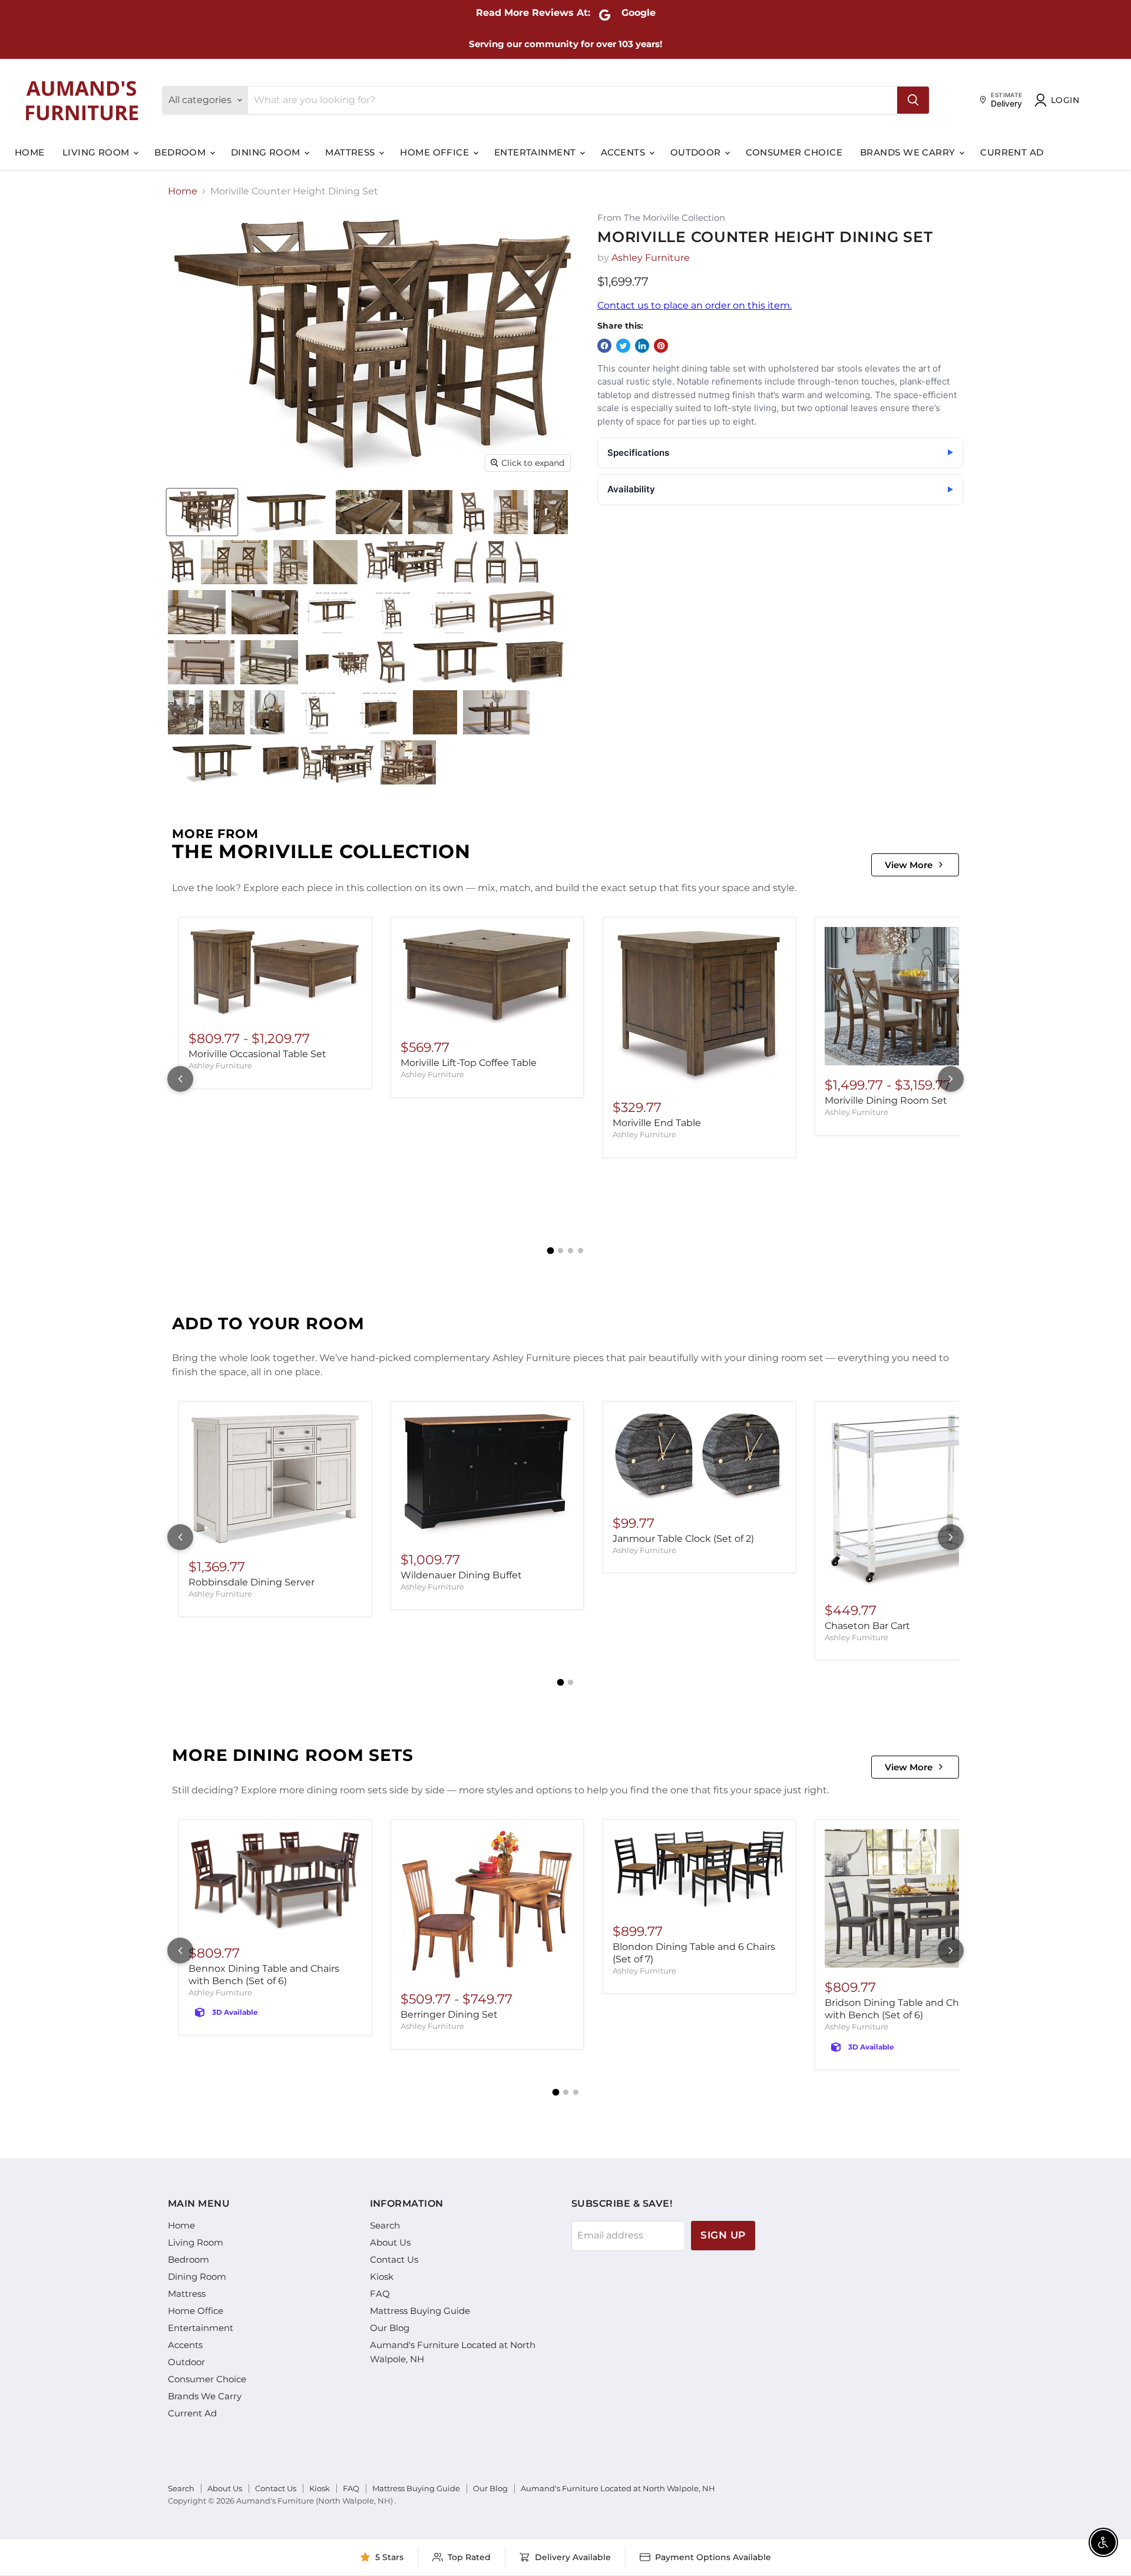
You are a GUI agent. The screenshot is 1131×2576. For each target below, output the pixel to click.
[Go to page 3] (571, 1251)
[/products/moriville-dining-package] (911, 996)
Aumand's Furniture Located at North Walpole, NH (618, 2488)
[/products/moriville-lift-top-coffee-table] (487, 977)
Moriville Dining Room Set (886, 1100)
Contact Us (394, 2259)
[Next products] (951, 1079)
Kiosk (382, 2277)
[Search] (913, 100)
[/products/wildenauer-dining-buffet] (487, 1475)
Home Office (436, 152)
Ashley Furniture (651, 258)
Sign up (723, 2235)
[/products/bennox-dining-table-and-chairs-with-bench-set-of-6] (275, 1881)
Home (30, 152)
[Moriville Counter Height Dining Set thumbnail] (202, 512)
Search (385, 2225)
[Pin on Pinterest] (661, 346)
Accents (624, 152)
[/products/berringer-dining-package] (487, 1904)
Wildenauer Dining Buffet (461, 1575)
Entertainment (536, 152)
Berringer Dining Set (449, 2014)
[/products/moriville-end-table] (699, 1007)
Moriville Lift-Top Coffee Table (469, 1063)
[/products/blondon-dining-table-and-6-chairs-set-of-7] (699, 1870)
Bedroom (181, 152)
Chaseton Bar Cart (867, 1626)
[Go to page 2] (560, 1251)
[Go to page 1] (551, 1250)
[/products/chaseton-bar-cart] (911, 1501)
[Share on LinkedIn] (642, 346)
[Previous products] (180, 1079)
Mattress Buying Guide (420, 2311)
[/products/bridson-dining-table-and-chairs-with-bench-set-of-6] (911, 1898)
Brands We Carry (909, 152)
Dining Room (267, 152)
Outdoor (697, 152)
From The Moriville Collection (661, 218)
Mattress (351, 152)
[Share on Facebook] (604, 346)
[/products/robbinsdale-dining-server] (275, 1479)
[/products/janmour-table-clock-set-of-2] (699, 1457)
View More (909, 865)
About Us (390, 2242)
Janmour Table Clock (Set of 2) (683, 1539)
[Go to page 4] (581, 1251)
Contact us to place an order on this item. (695, 305)
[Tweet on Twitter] (623, 346)
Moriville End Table (657, 1123)
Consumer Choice (794, 152)
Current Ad (1012, 152)
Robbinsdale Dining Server (252, 1582)
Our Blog (390, 2328)
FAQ (380, 2294)
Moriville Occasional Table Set (257, 1054)
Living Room (97, 152)
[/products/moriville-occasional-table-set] (275, 973)
